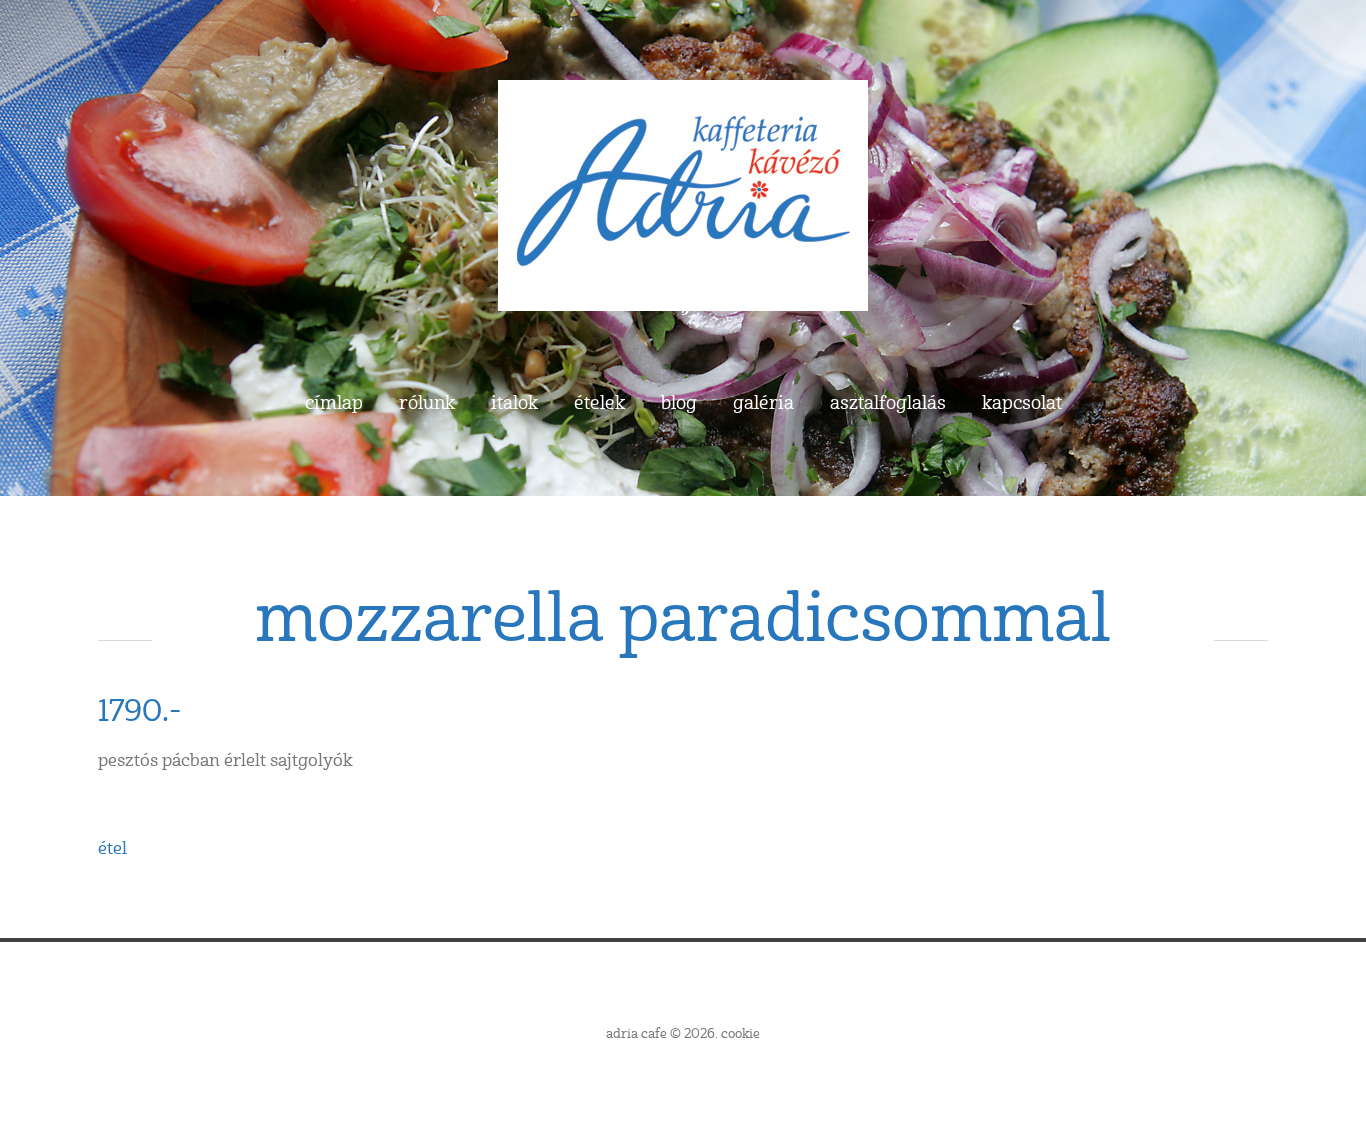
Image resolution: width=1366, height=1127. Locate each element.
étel (112, 849)
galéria (763, 403)
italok (514, 403)
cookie (740, 1034)
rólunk (427, 403)
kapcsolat (1022, 403)
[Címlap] (683, 97)
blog (679, 403)
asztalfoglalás (888, 403)
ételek (599, 403)
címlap (334, 403)
